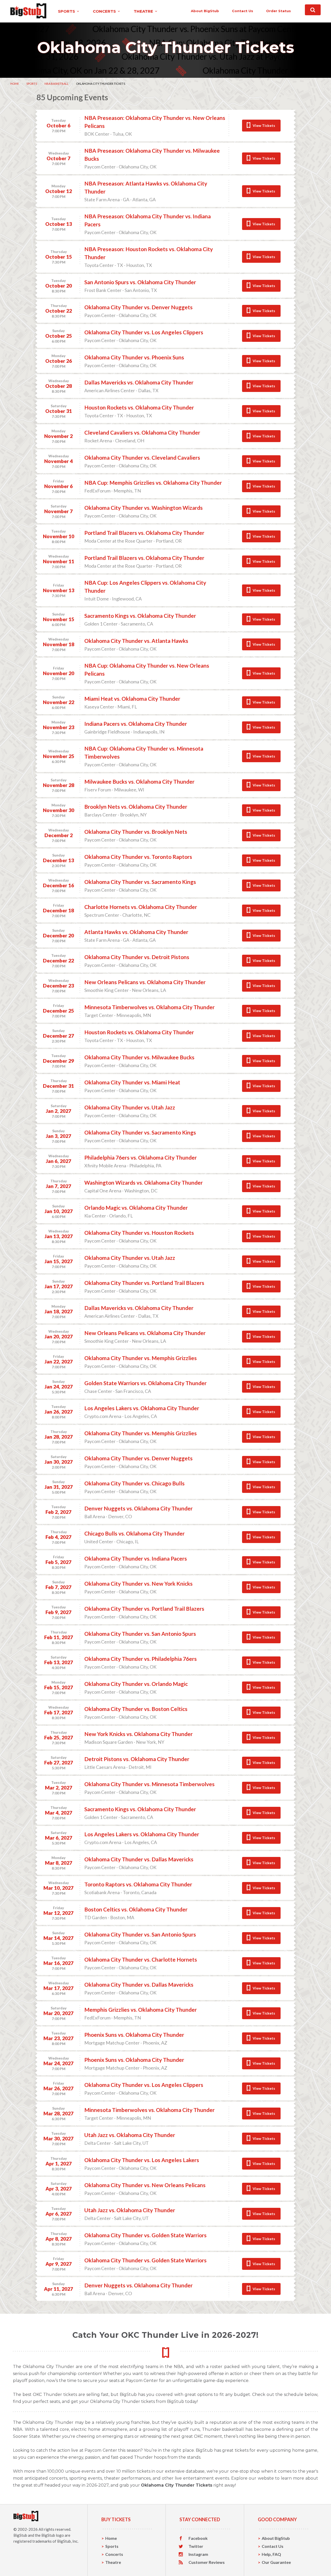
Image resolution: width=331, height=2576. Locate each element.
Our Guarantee (276, 2562)
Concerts (114, 2554)
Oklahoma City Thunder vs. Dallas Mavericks (139, 1859)
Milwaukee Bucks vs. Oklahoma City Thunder (139, 781)
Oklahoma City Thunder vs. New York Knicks (138, 1583)
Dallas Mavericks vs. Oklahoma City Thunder (139, 382)
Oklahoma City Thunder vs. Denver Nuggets (138, 307)
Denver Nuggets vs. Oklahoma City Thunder (138, 1508)
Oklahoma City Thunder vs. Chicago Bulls (134, 1483)
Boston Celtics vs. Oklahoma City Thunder (136, 1909)
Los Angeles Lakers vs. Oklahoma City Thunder (142, 1408)
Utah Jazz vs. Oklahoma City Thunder (130, 2135)
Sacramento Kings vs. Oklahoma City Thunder (140, 616)
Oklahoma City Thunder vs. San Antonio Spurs (140, 1634)
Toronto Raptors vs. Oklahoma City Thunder (138, 1884)
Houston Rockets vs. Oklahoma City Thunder (139, 407)
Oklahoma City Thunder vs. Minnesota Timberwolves (149, 1784)
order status (279, 11)
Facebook (198, 2538)
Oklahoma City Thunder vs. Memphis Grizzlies (141, 1358)
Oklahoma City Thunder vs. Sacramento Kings (140, 882)
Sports (32, 84)
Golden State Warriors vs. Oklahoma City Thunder (145, 1383)
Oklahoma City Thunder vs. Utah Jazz (130, 1107)
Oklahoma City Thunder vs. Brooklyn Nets (136, 832)
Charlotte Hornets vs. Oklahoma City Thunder (141, 907)
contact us (243, 11)
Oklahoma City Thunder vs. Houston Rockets (139, 1233)
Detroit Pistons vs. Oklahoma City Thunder (137, 1759)
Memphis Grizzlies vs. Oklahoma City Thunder (141, 2010)
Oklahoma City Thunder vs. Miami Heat (132, 1082)
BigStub (20, 2535)
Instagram (198, 2554)
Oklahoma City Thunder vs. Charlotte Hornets (141, 1959)
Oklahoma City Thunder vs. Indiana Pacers (136, 1558)
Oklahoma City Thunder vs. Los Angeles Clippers (144, 332)
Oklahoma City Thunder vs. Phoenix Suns (134, 357)
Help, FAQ (271, 2554)
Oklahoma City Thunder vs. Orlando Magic (136, 1684)
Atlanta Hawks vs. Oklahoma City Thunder (136, 932)
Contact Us (273, 2546)
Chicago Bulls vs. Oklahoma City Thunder (134, 1533)
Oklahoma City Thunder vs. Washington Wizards (144, 508)
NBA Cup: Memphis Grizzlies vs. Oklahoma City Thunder (153, 483)
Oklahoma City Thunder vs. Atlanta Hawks (136, 641)
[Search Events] (313, 10)
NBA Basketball (57, 84)
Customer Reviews (207, 2562)
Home (15, 84)
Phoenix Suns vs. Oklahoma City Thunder (134, 2035)
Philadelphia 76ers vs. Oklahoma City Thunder (141, 1157)
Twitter (196, 2546)
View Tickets (264, 125)
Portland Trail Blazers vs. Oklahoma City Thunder (144, 533)
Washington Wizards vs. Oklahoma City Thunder (144, 1182)
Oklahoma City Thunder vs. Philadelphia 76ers (141, 1659)
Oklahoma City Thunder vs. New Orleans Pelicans (145, 2185)
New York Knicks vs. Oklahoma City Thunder (138, 1734)
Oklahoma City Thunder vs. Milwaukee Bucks (139, 1057)
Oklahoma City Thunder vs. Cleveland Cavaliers (142, 457)
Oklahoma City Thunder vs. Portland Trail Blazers (144, 1283)
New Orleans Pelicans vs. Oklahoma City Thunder (145, 982)
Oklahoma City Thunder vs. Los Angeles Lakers (142, 2160)
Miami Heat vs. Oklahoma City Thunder (132, 699)
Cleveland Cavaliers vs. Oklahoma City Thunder (142, 432)
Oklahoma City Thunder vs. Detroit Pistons (137, 957)
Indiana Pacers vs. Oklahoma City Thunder (136, 724)
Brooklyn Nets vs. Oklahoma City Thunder (136, 807)
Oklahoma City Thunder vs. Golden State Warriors (145, 2235)
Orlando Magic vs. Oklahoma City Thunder (136, 1208)
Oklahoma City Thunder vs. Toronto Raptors (138, 857)
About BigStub (205, 11)
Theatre (113, 2562)
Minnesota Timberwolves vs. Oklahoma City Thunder (149, 1007)
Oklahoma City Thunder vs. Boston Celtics (136, 1709)
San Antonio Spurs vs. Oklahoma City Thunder (140, 282)
